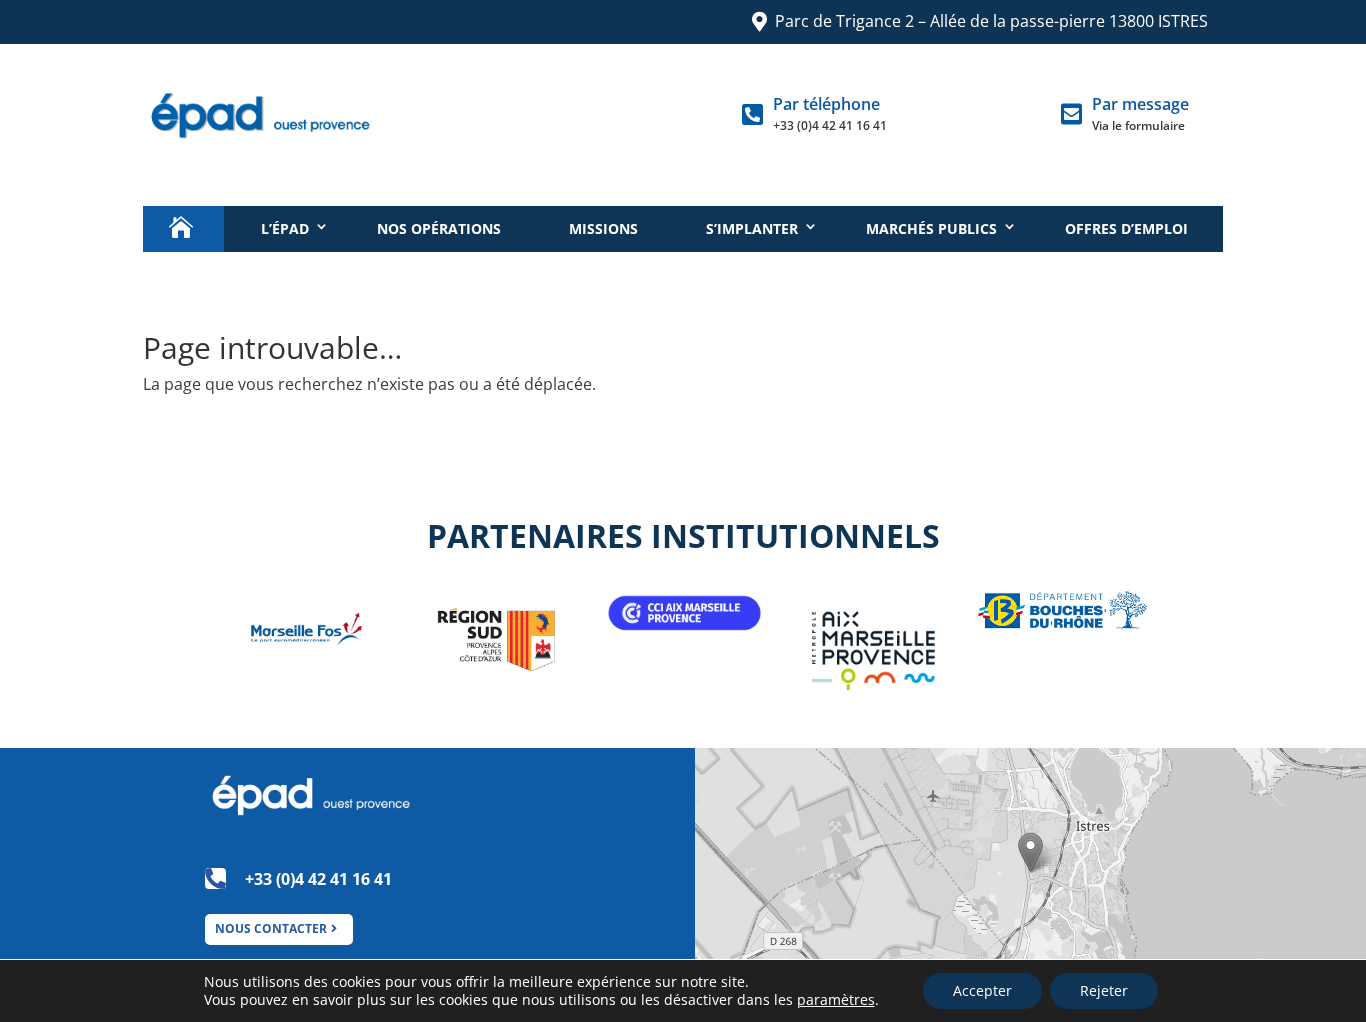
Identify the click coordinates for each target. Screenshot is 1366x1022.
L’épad (285, 228)
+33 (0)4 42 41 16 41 (830, 125)
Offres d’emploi (1126, 228)
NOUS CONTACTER (271, 928)
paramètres (836, 1000)
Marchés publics (931, 228)
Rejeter (1104, 990)
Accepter (982, 990)
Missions (603, 228)
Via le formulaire (1138, 125)
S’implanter (752, 228)
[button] (1030, 852)
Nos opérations (439, 228)
